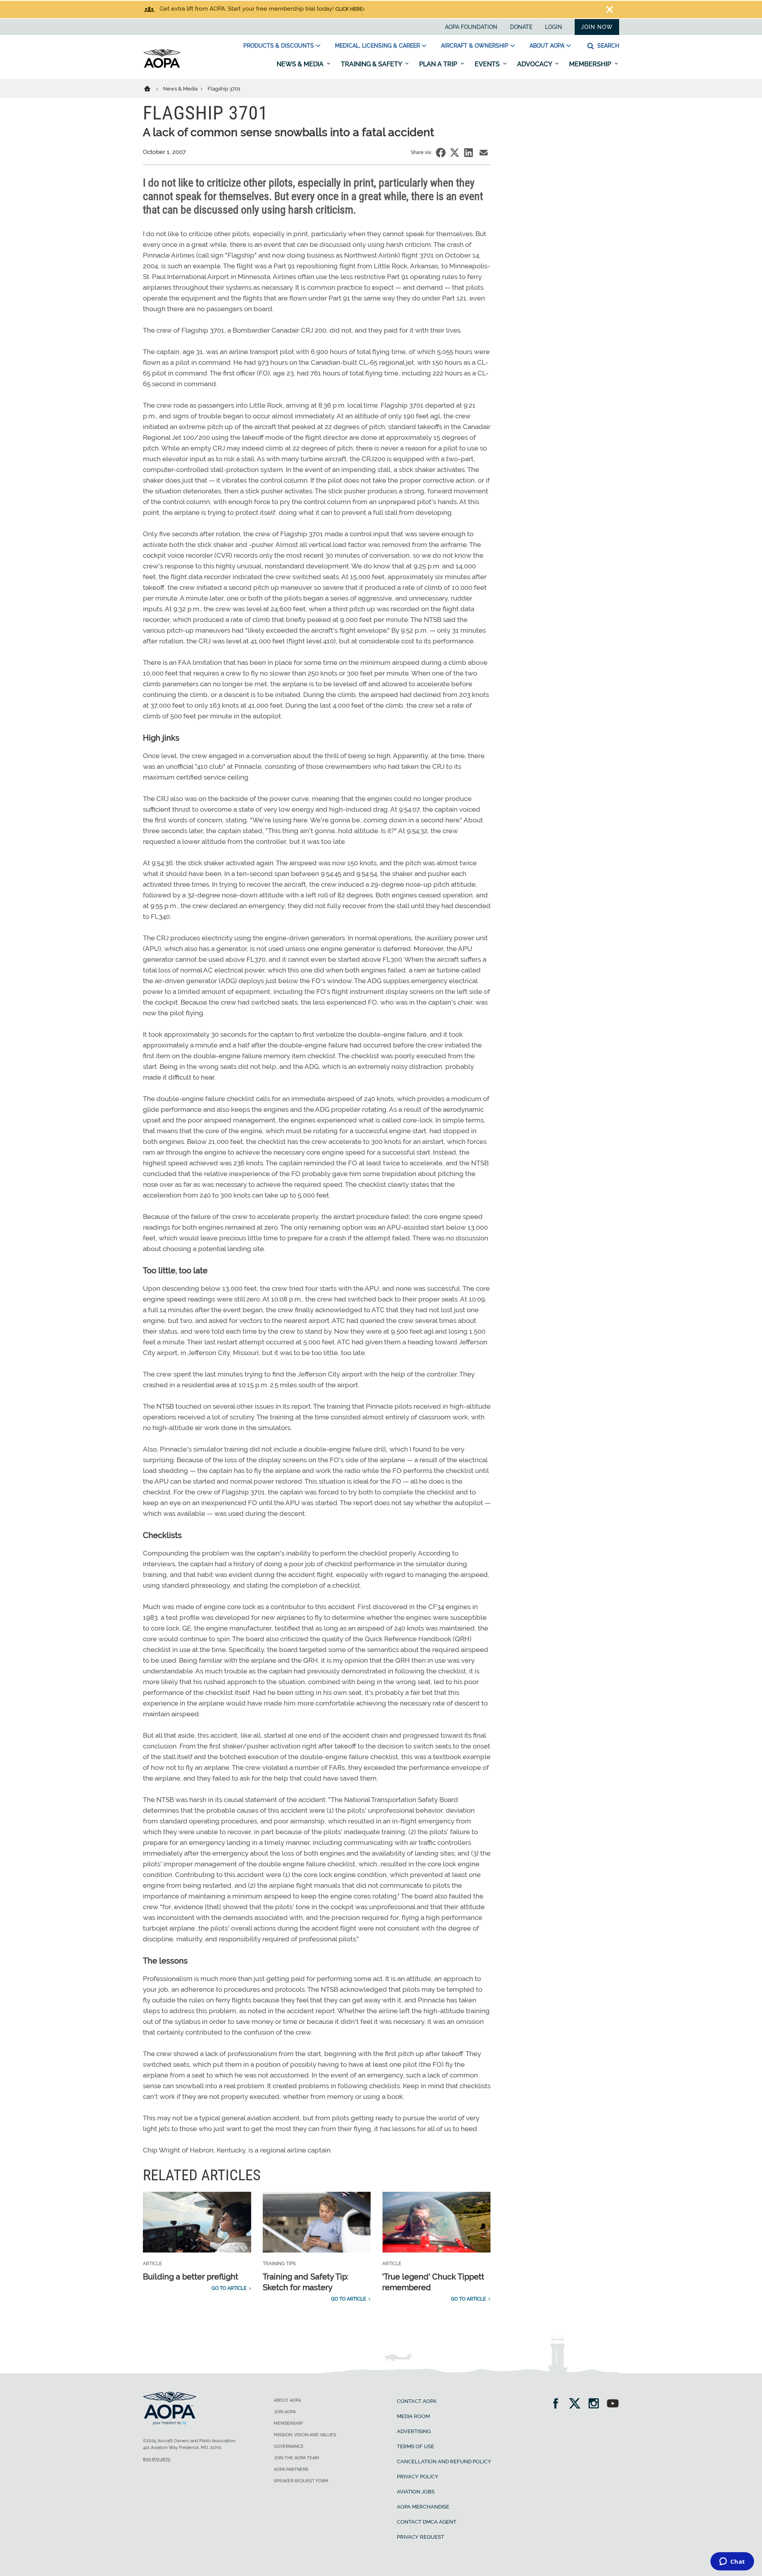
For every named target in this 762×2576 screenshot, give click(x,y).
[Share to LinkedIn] (469, 153)
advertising (414, 2431)
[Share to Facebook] (441, 153)
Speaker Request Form (301, 2481)
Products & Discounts (279, 46)
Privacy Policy (418, 2477)
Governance (289, 2446)
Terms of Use (416, 2446)
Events (488, 64)
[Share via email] (484, 153)
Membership (591, 64)
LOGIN (553, 27)
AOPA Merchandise (423, 2507)
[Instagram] (596, 2404)
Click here (349, 9)
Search (607, 46)
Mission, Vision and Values (305, 2435)
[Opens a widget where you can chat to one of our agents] (732, 2562)
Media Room (413, 2416)
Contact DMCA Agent (427, 2522)
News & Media (301, 64)
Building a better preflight (190, 2277)
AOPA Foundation (471, 27)
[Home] (152, 88)
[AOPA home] (162, 66)
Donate (521, 27)
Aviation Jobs (416, 2492)
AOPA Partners (291, 2469)
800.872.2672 (157, 2460)
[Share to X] (455, 153)
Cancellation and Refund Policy (444, 2461)
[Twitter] (577, 2404)
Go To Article (229, 2288)
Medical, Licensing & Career (377, 46)
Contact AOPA (417, 2401)
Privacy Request (420, 2537)
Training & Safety (372, 64)
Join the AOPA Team (296, 2458)
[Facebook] (558, 2404)
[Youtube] (613, 2404)
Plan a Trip (439, 64)
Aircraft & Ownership (475, 46)
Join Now (597, 27)
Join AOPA (285, 2412)
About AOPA (547, 46)
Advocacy (535, 64)
